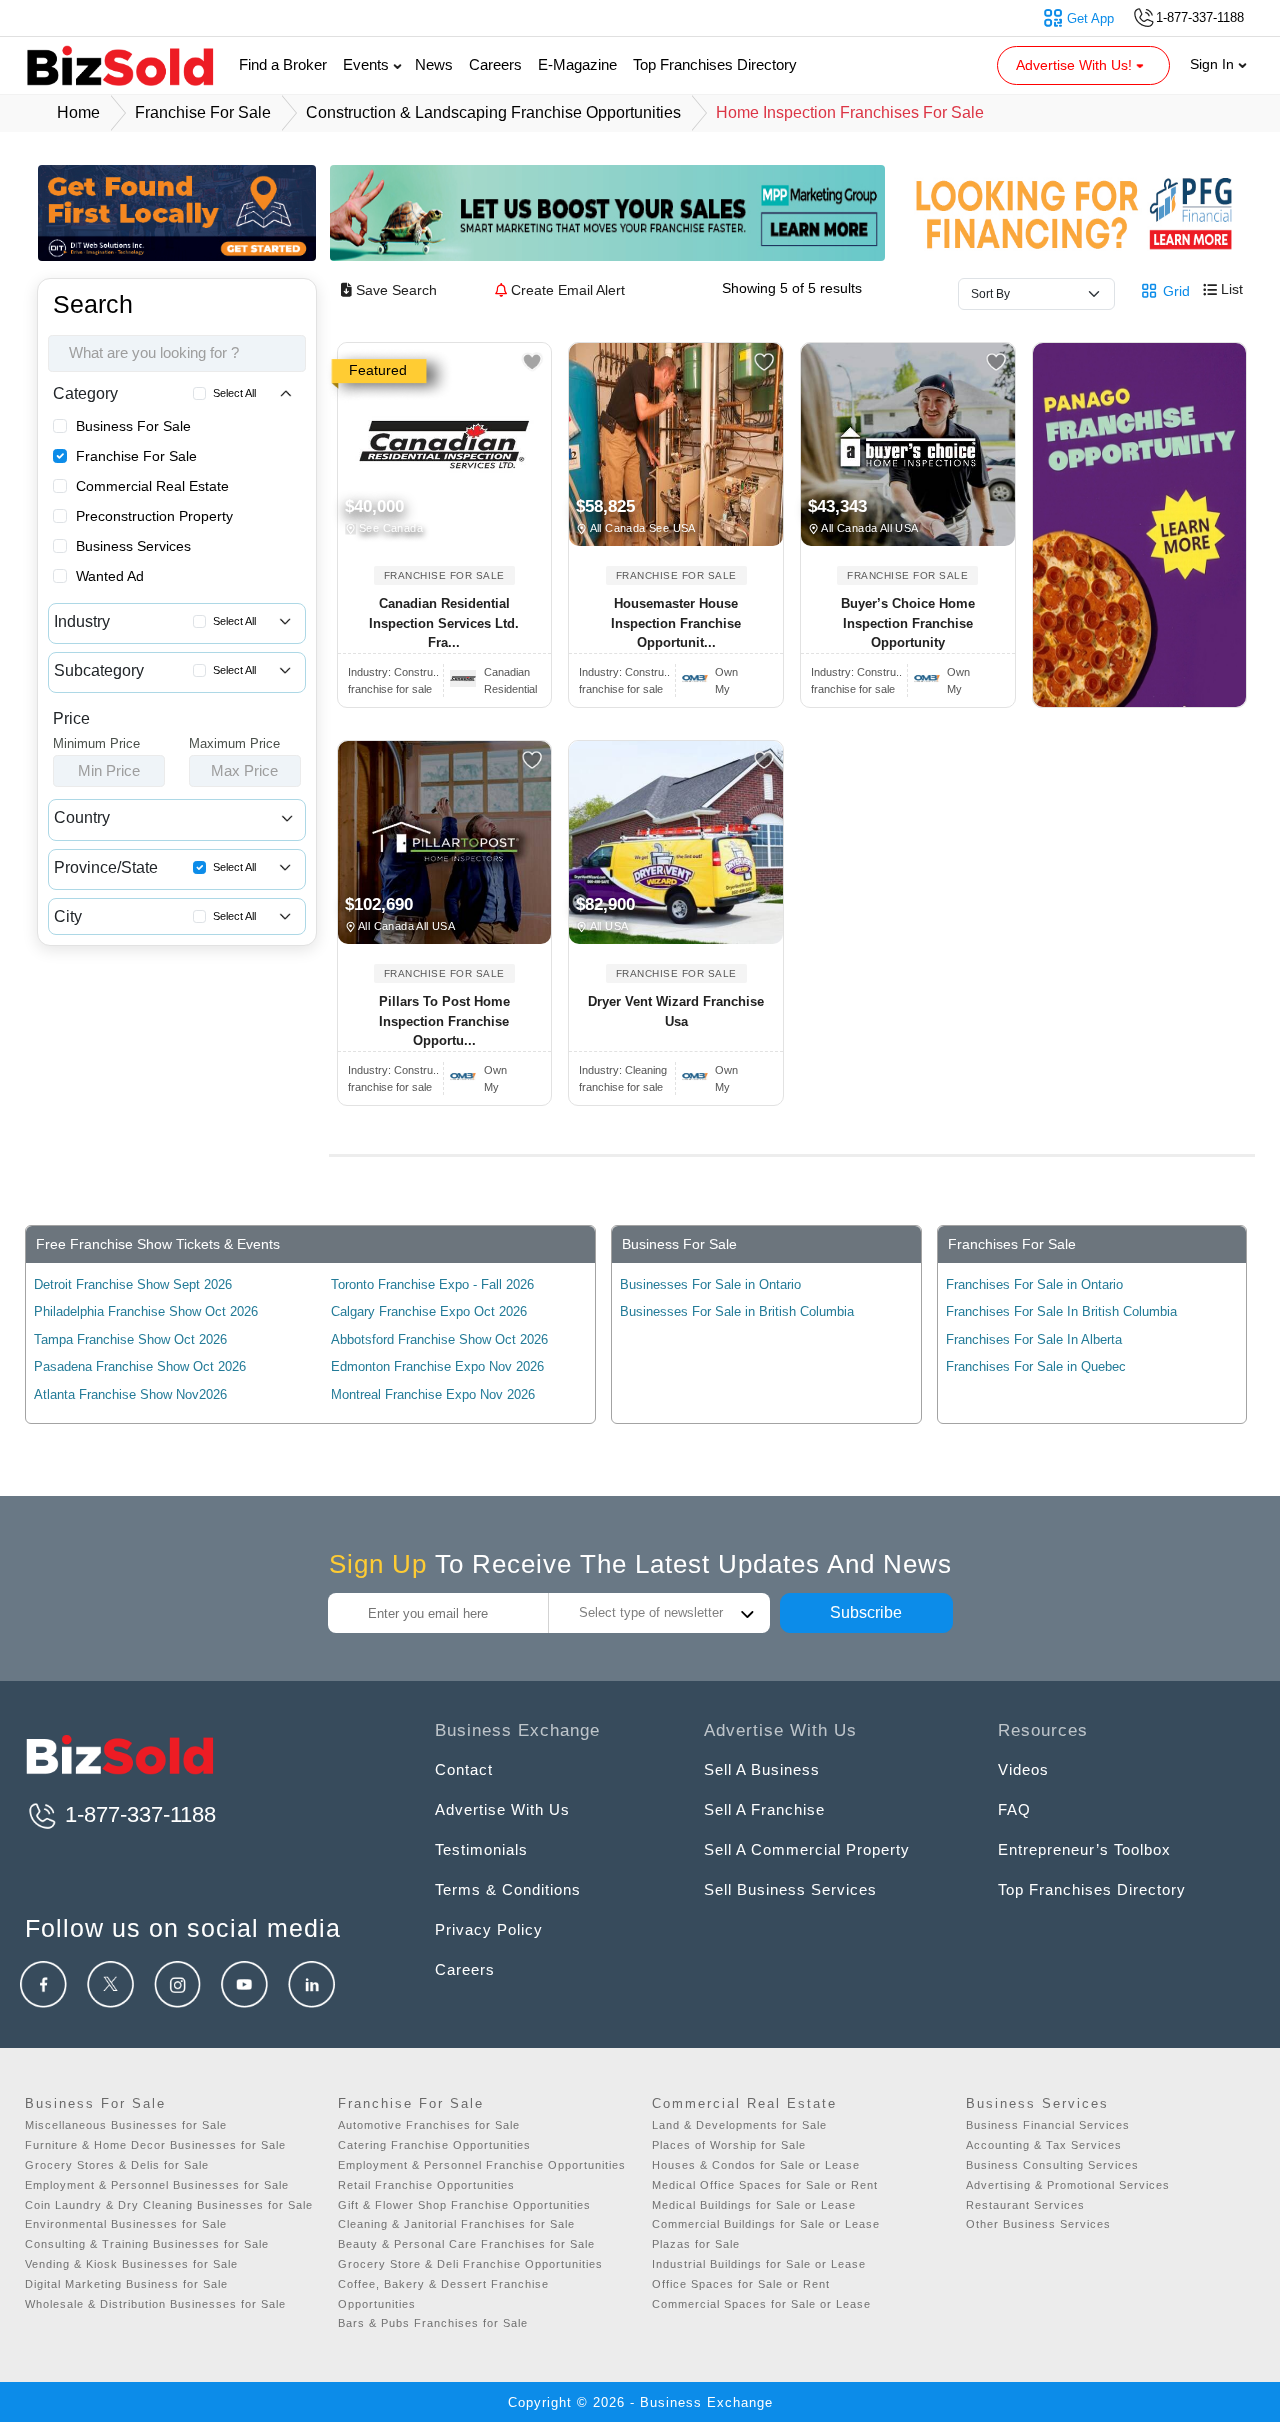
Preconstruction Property (154, 516)
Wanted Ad (110, 576)
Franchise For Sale (136, 456)
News (434, 64)
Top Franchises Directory (715, 64)
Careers (495, 64)
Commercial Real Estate (152, 486)
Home (78, 112)
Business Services (133, 546)
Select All (234, 393)
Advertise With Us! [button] (1076, 65)
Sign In (1214, 64)
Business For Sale (133, 426)
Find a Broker (283, 64)
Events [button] (368, 64)
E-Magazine (577, 64)
